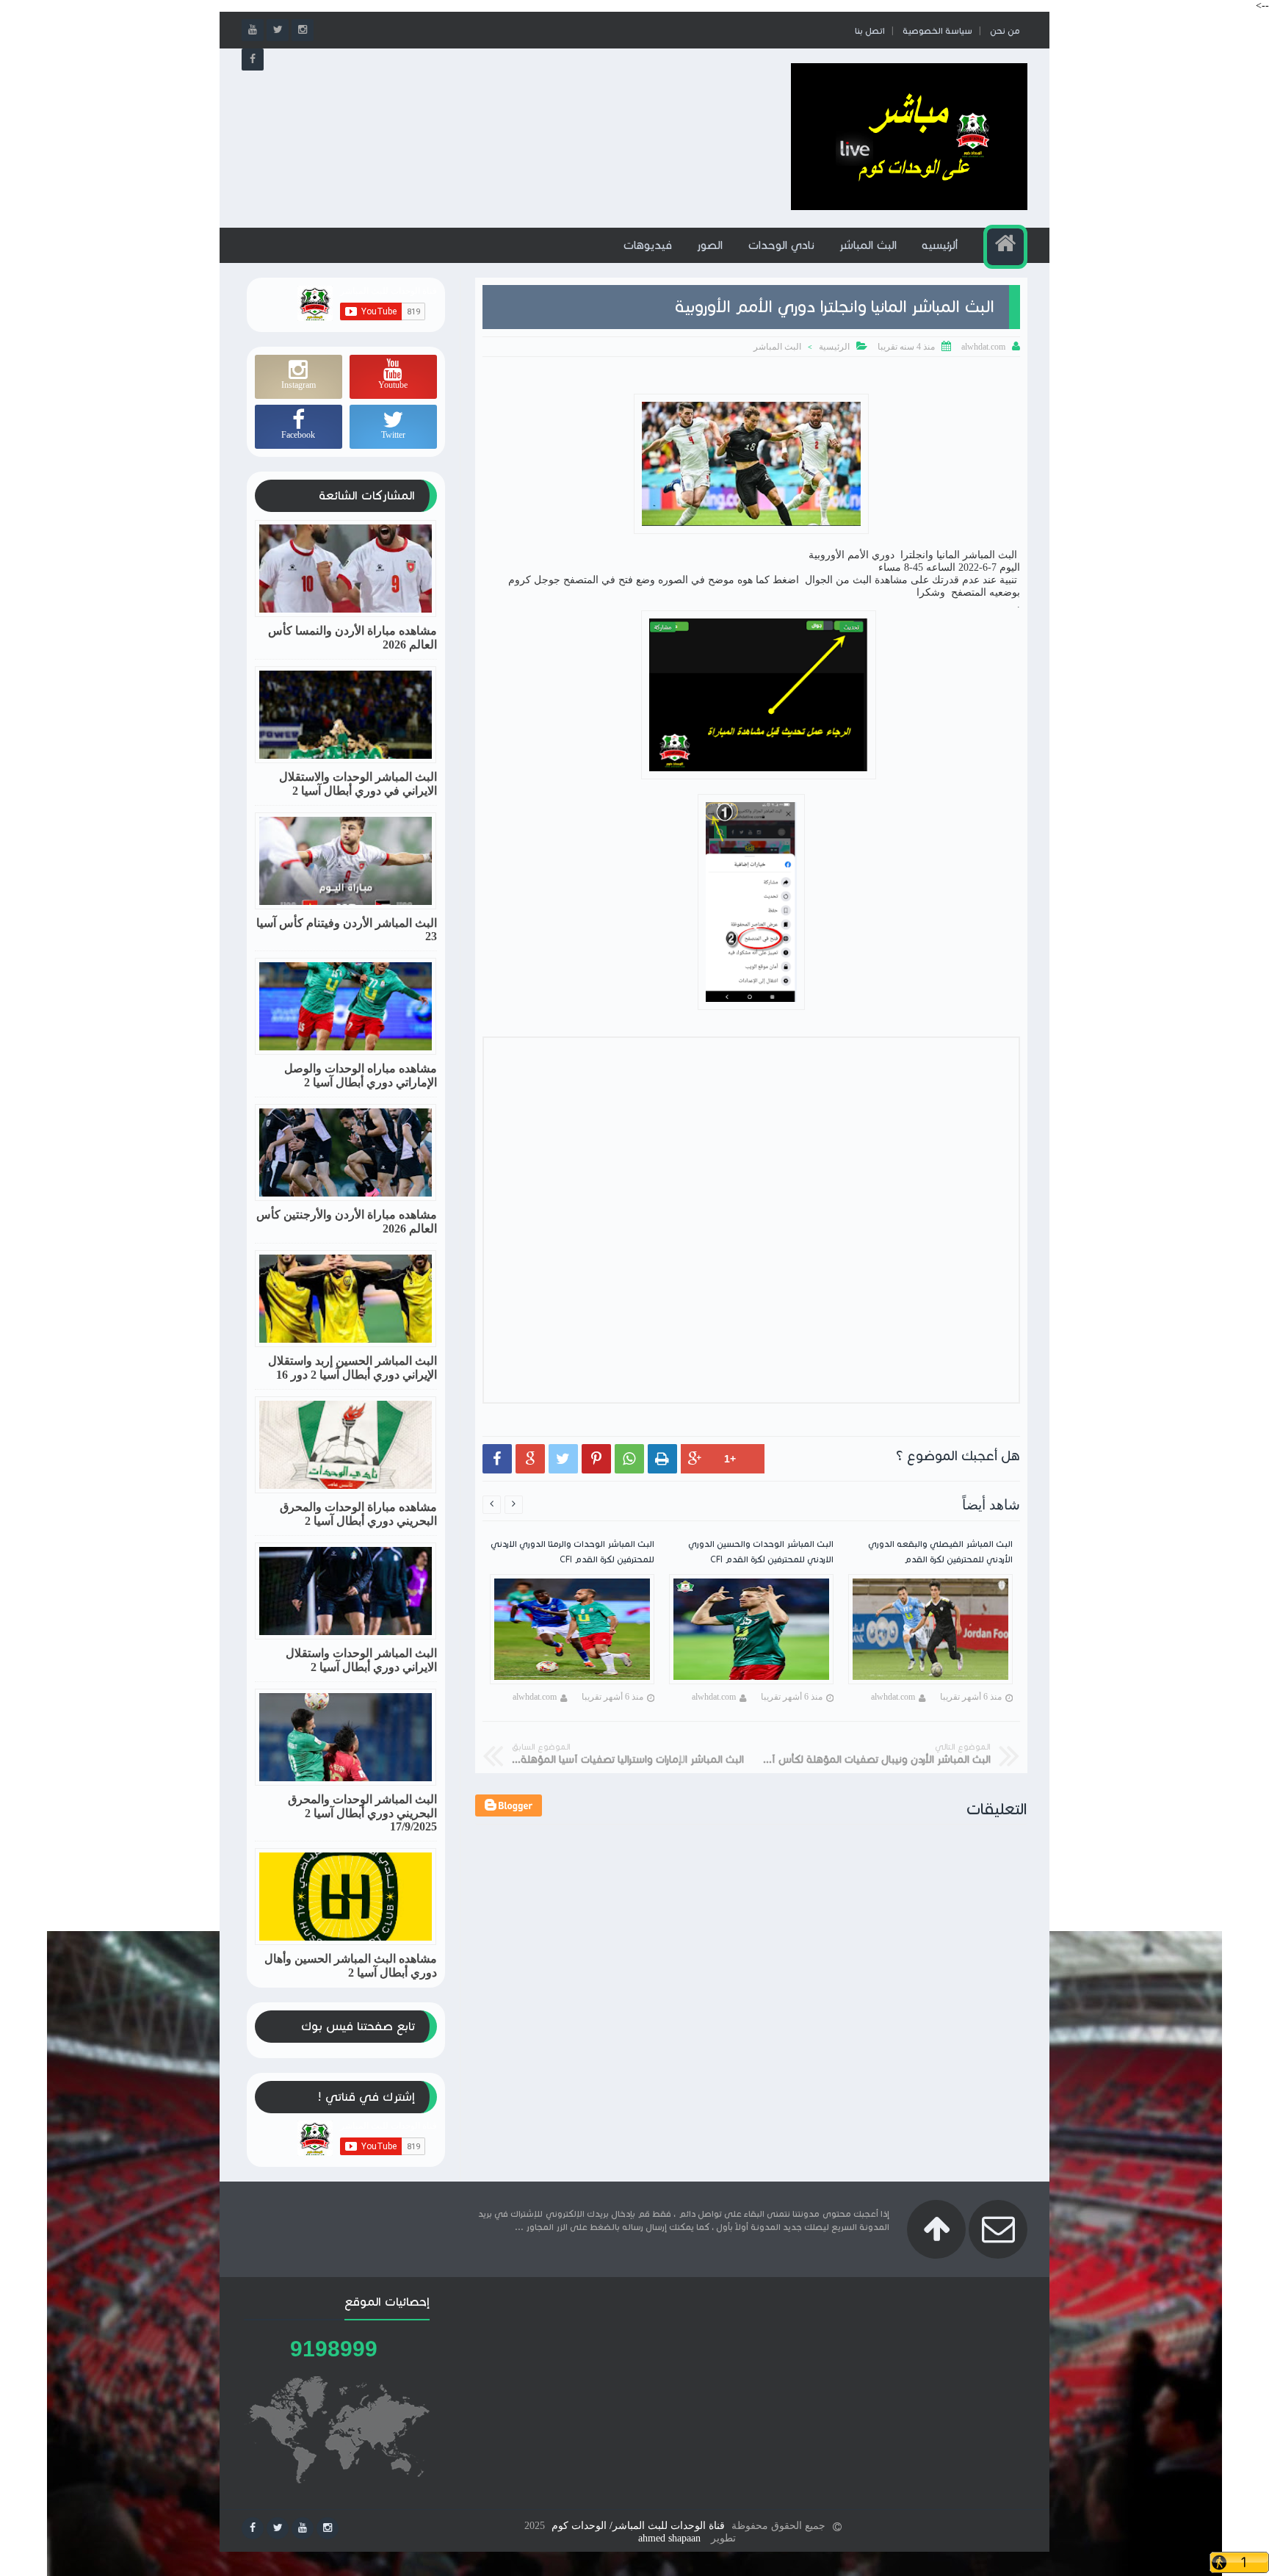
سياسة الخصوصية (937, 30)
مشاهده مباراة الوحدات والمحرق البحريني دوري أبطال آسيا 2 (358, 1514)
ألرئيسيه (940, 245)
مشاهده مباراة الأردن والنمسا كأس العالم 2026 (352, 638)
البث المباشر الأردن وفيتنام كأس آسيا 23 (347, 930)
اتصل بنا (870, 30)
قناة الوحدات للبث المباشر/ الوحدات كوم (638, 2526)
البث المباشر (868, 245)
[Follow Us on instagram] (328, 2528)
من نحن (1005, 30)
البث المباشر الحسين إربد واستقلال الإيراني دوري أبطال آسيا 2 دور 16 (352, 1368)
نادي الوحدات (781, 245)
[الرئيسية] (1005, 247)
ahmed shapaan (669, 2538)
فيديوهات (647, 245)
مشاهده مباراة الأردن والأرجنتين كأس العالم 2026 (347, 1222)
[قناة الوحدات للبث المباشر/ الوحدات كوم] (909, 207)
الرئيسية (834, 347)
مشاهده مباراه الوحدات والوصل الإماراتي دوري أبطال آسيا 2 (361, 1075)
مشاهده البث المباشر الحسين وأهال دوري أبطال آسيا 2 (351, 1966)
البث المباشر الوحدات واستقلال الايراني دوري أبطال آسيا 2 (361, 1660)
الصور (710, 245)
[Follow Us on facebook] (253, 2528)
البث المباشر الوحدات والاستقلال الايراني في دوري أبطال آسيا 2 (358, 784)
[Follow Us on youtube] (303, 2528)
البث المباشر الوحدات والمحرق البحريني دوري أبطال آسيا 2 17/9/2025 (362, 1813)
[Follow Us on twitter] (278, 2528)
